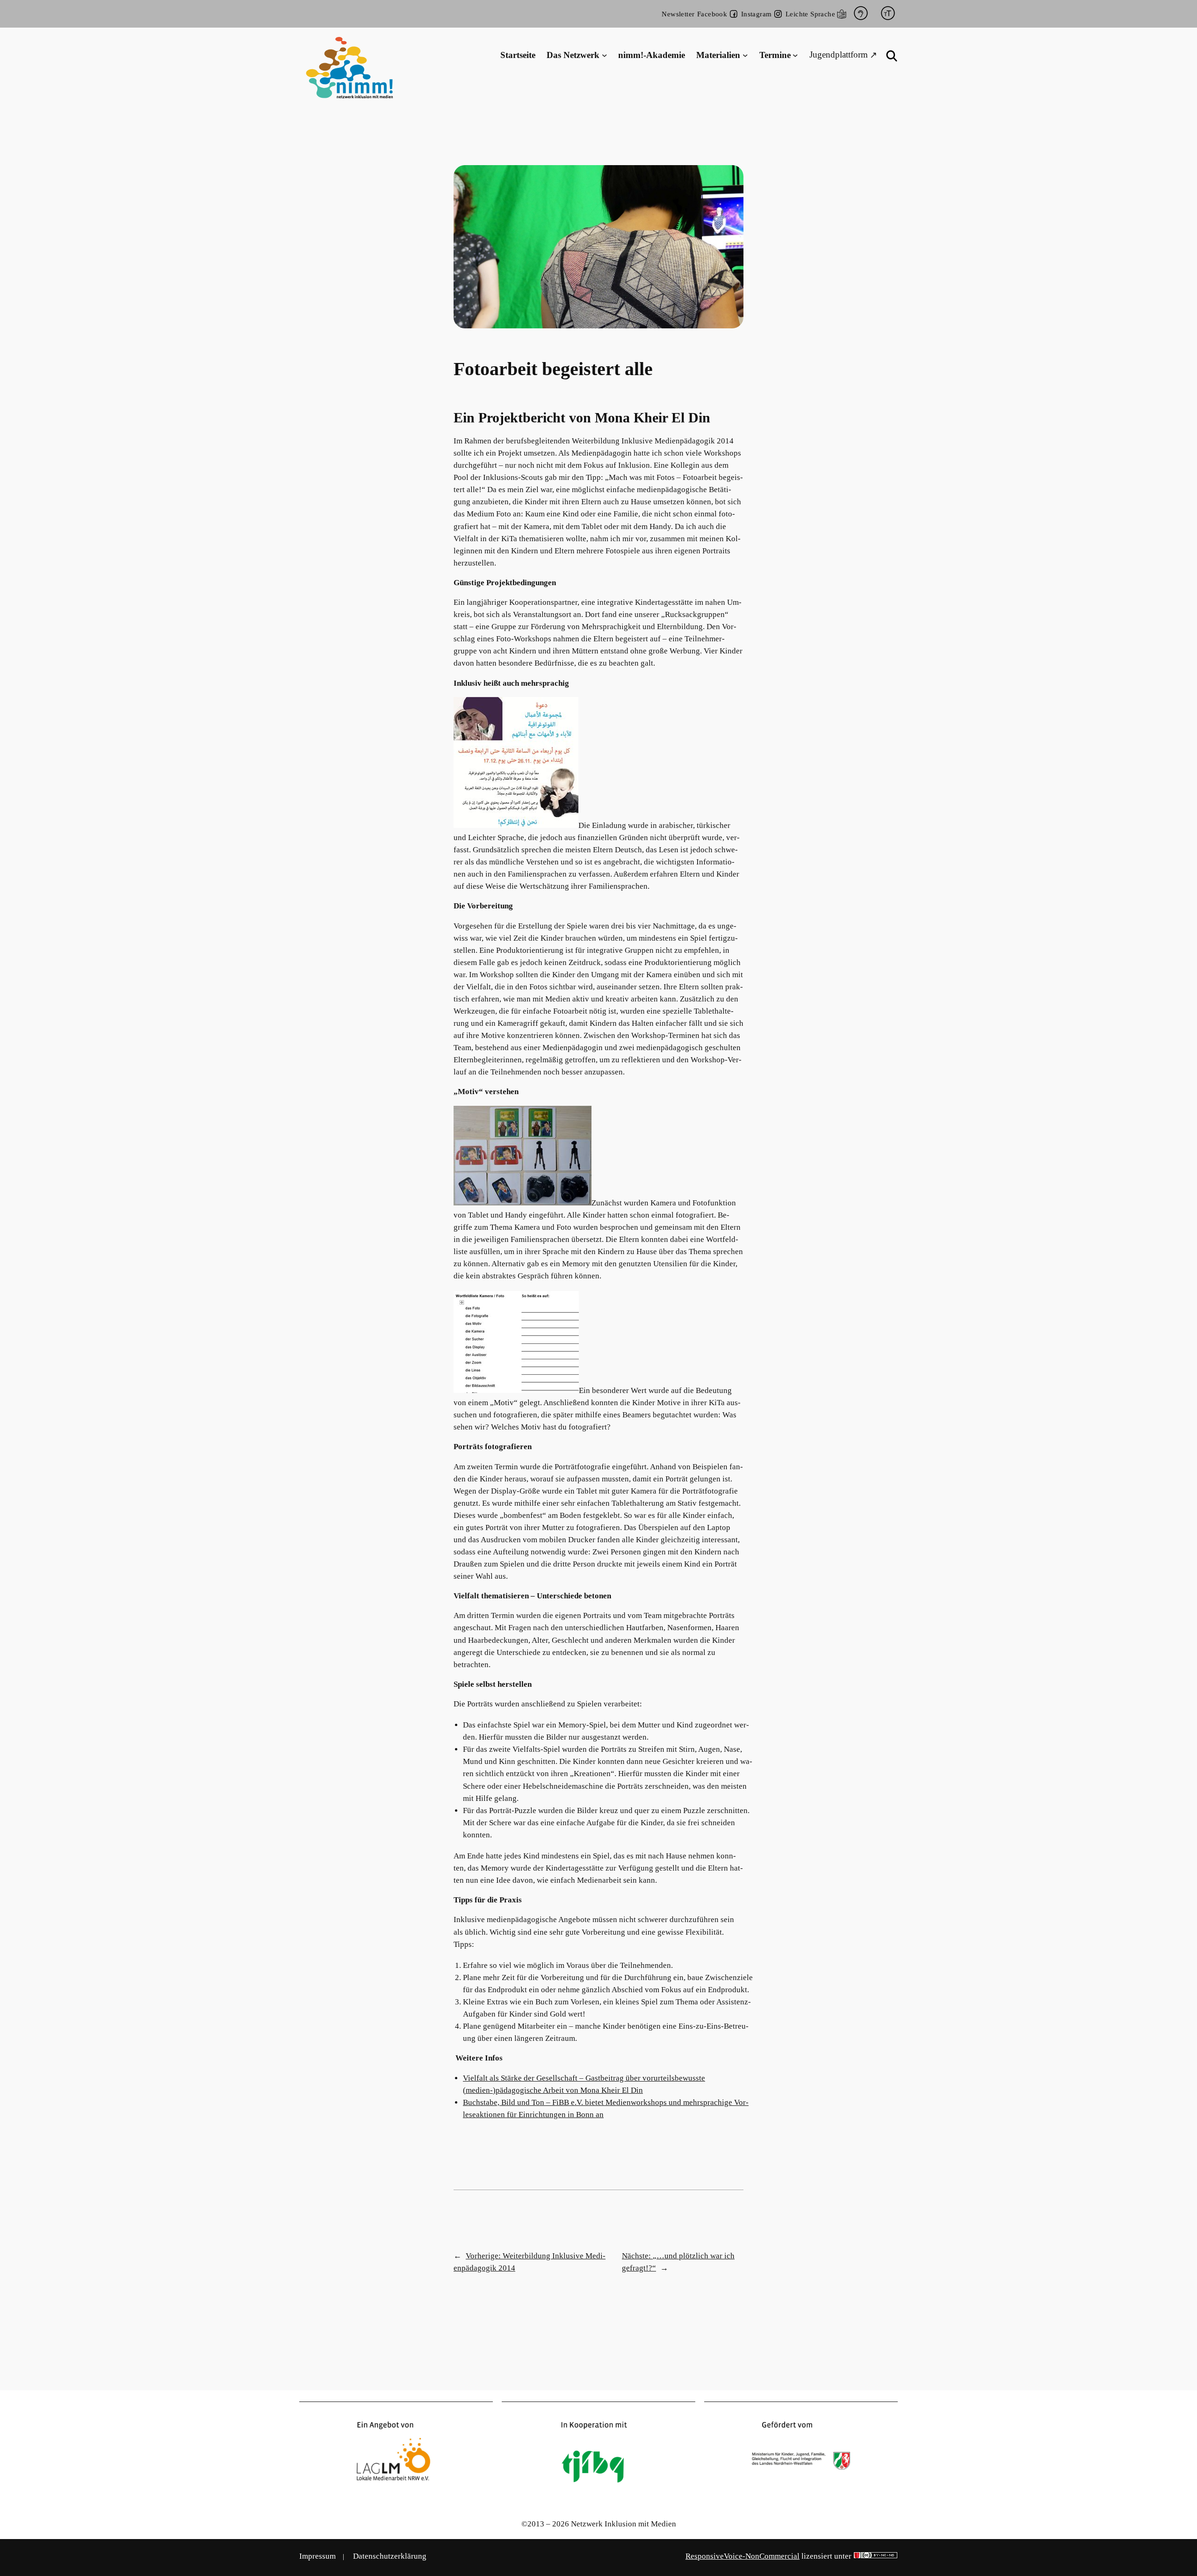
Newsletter (678, 14)
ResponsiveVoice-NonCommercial (743, 2556)
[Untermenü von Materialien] (745, 55)
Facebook (712, 14)
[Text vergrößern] (888, 14)
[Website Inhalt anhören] (861, 14)
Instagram (757, 14)
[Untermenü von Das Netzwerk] (605, 55)
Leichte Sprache (810, 14)
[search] (892, 56)
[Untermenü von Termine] (795, 55)
